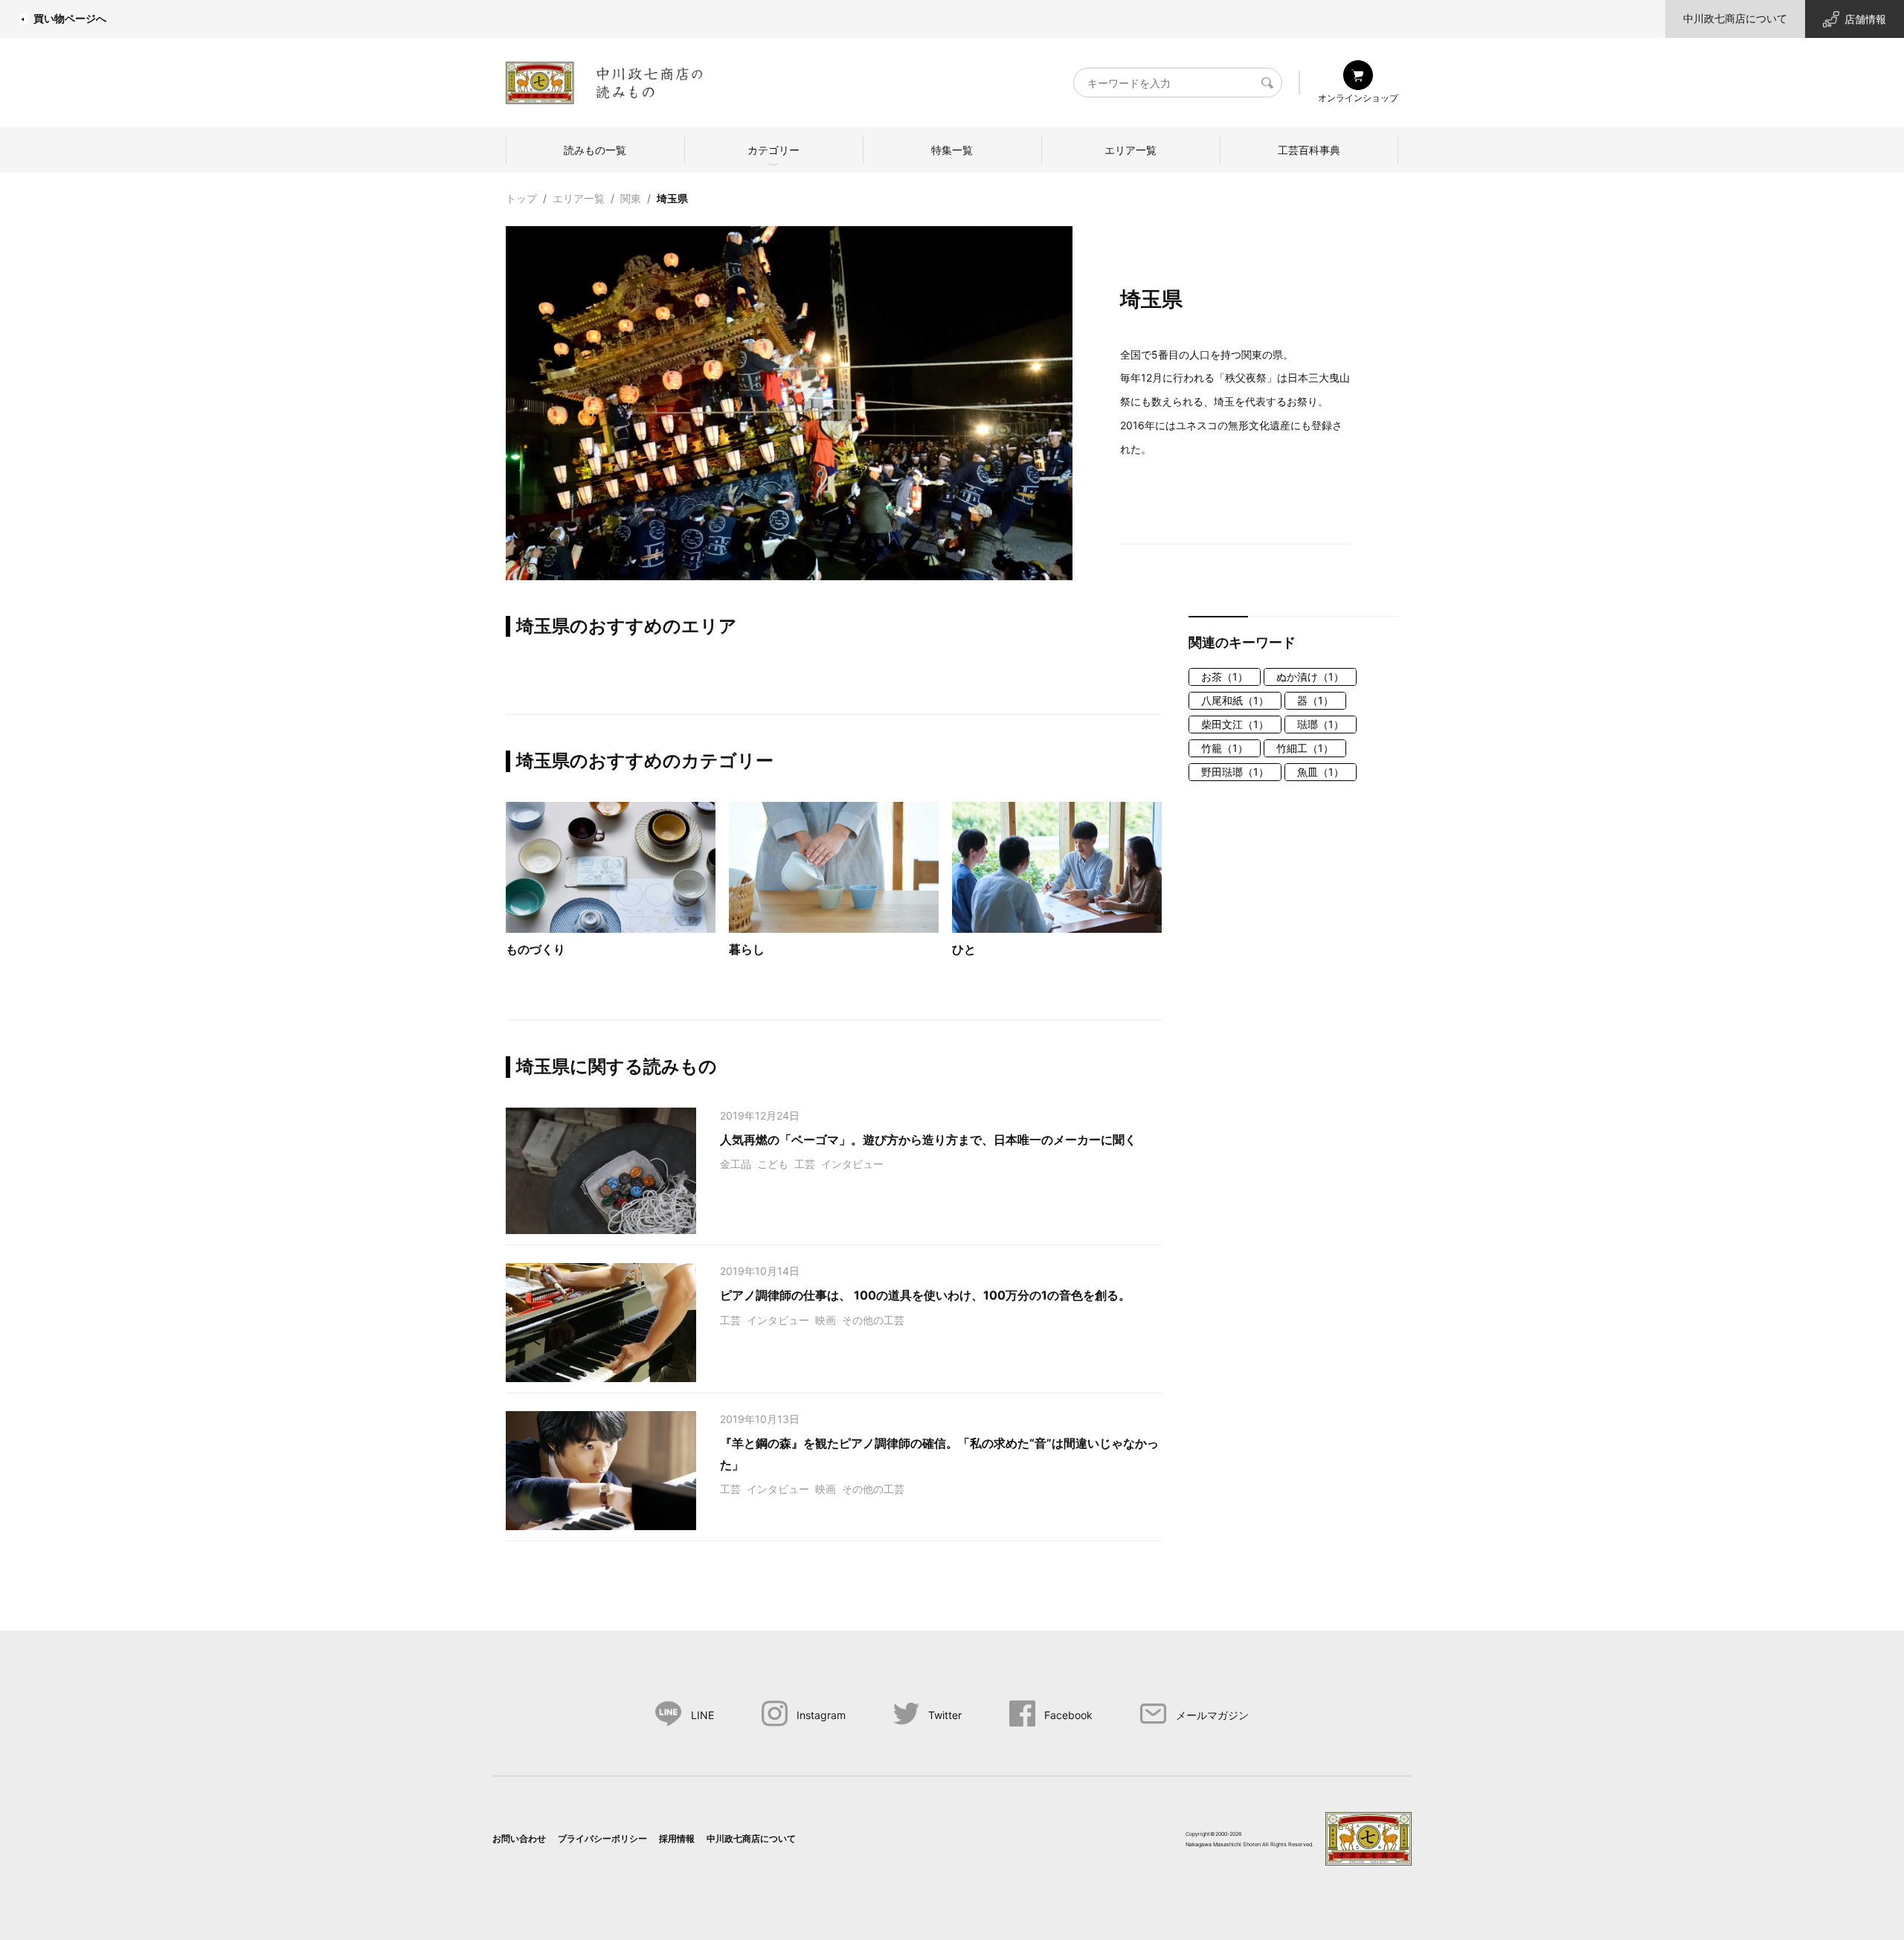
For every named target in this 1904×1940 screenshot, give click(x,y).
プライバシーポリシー (602, 1838)
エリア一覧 (1130, 150)
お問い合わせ (519, 1838)
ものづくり (535, 949)
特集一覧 (952, 150)
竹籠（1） (1225, 748)
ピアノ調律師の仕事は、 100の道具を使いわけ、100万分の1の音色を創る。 (925, 1295)
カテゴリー (773, 150)
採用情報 (677, 1838)
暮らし (747, 949)
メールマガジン (1212, 1715)
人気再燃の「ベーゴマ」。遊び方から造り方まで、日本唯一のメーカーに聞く (928, 1140)
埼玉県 (672, 198)
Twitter (945, 1715)
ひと (964, 949)
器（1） (1315, 700)
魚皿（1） (1321, 772)
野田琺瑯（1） (1235, 772)
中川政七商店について (1735, 18)
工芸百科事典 (1309, 150)
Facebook (1068, 1715)
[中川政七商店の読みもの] (604, 80)
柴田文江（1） (1235, 724)
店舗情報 (1865, 19)
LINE (702, 1715)
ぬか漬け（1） (1310, 677)
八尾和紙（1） (1235, 700)
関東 (631, 198)
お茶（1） (1225, 677)
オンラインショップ (1358, 98)
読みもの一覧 (595, 150)
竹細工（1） (1305, 748)
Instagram (821, 1715)
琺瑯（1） (1321, 724)
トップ (521, 198)
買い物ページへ (70, 18)
